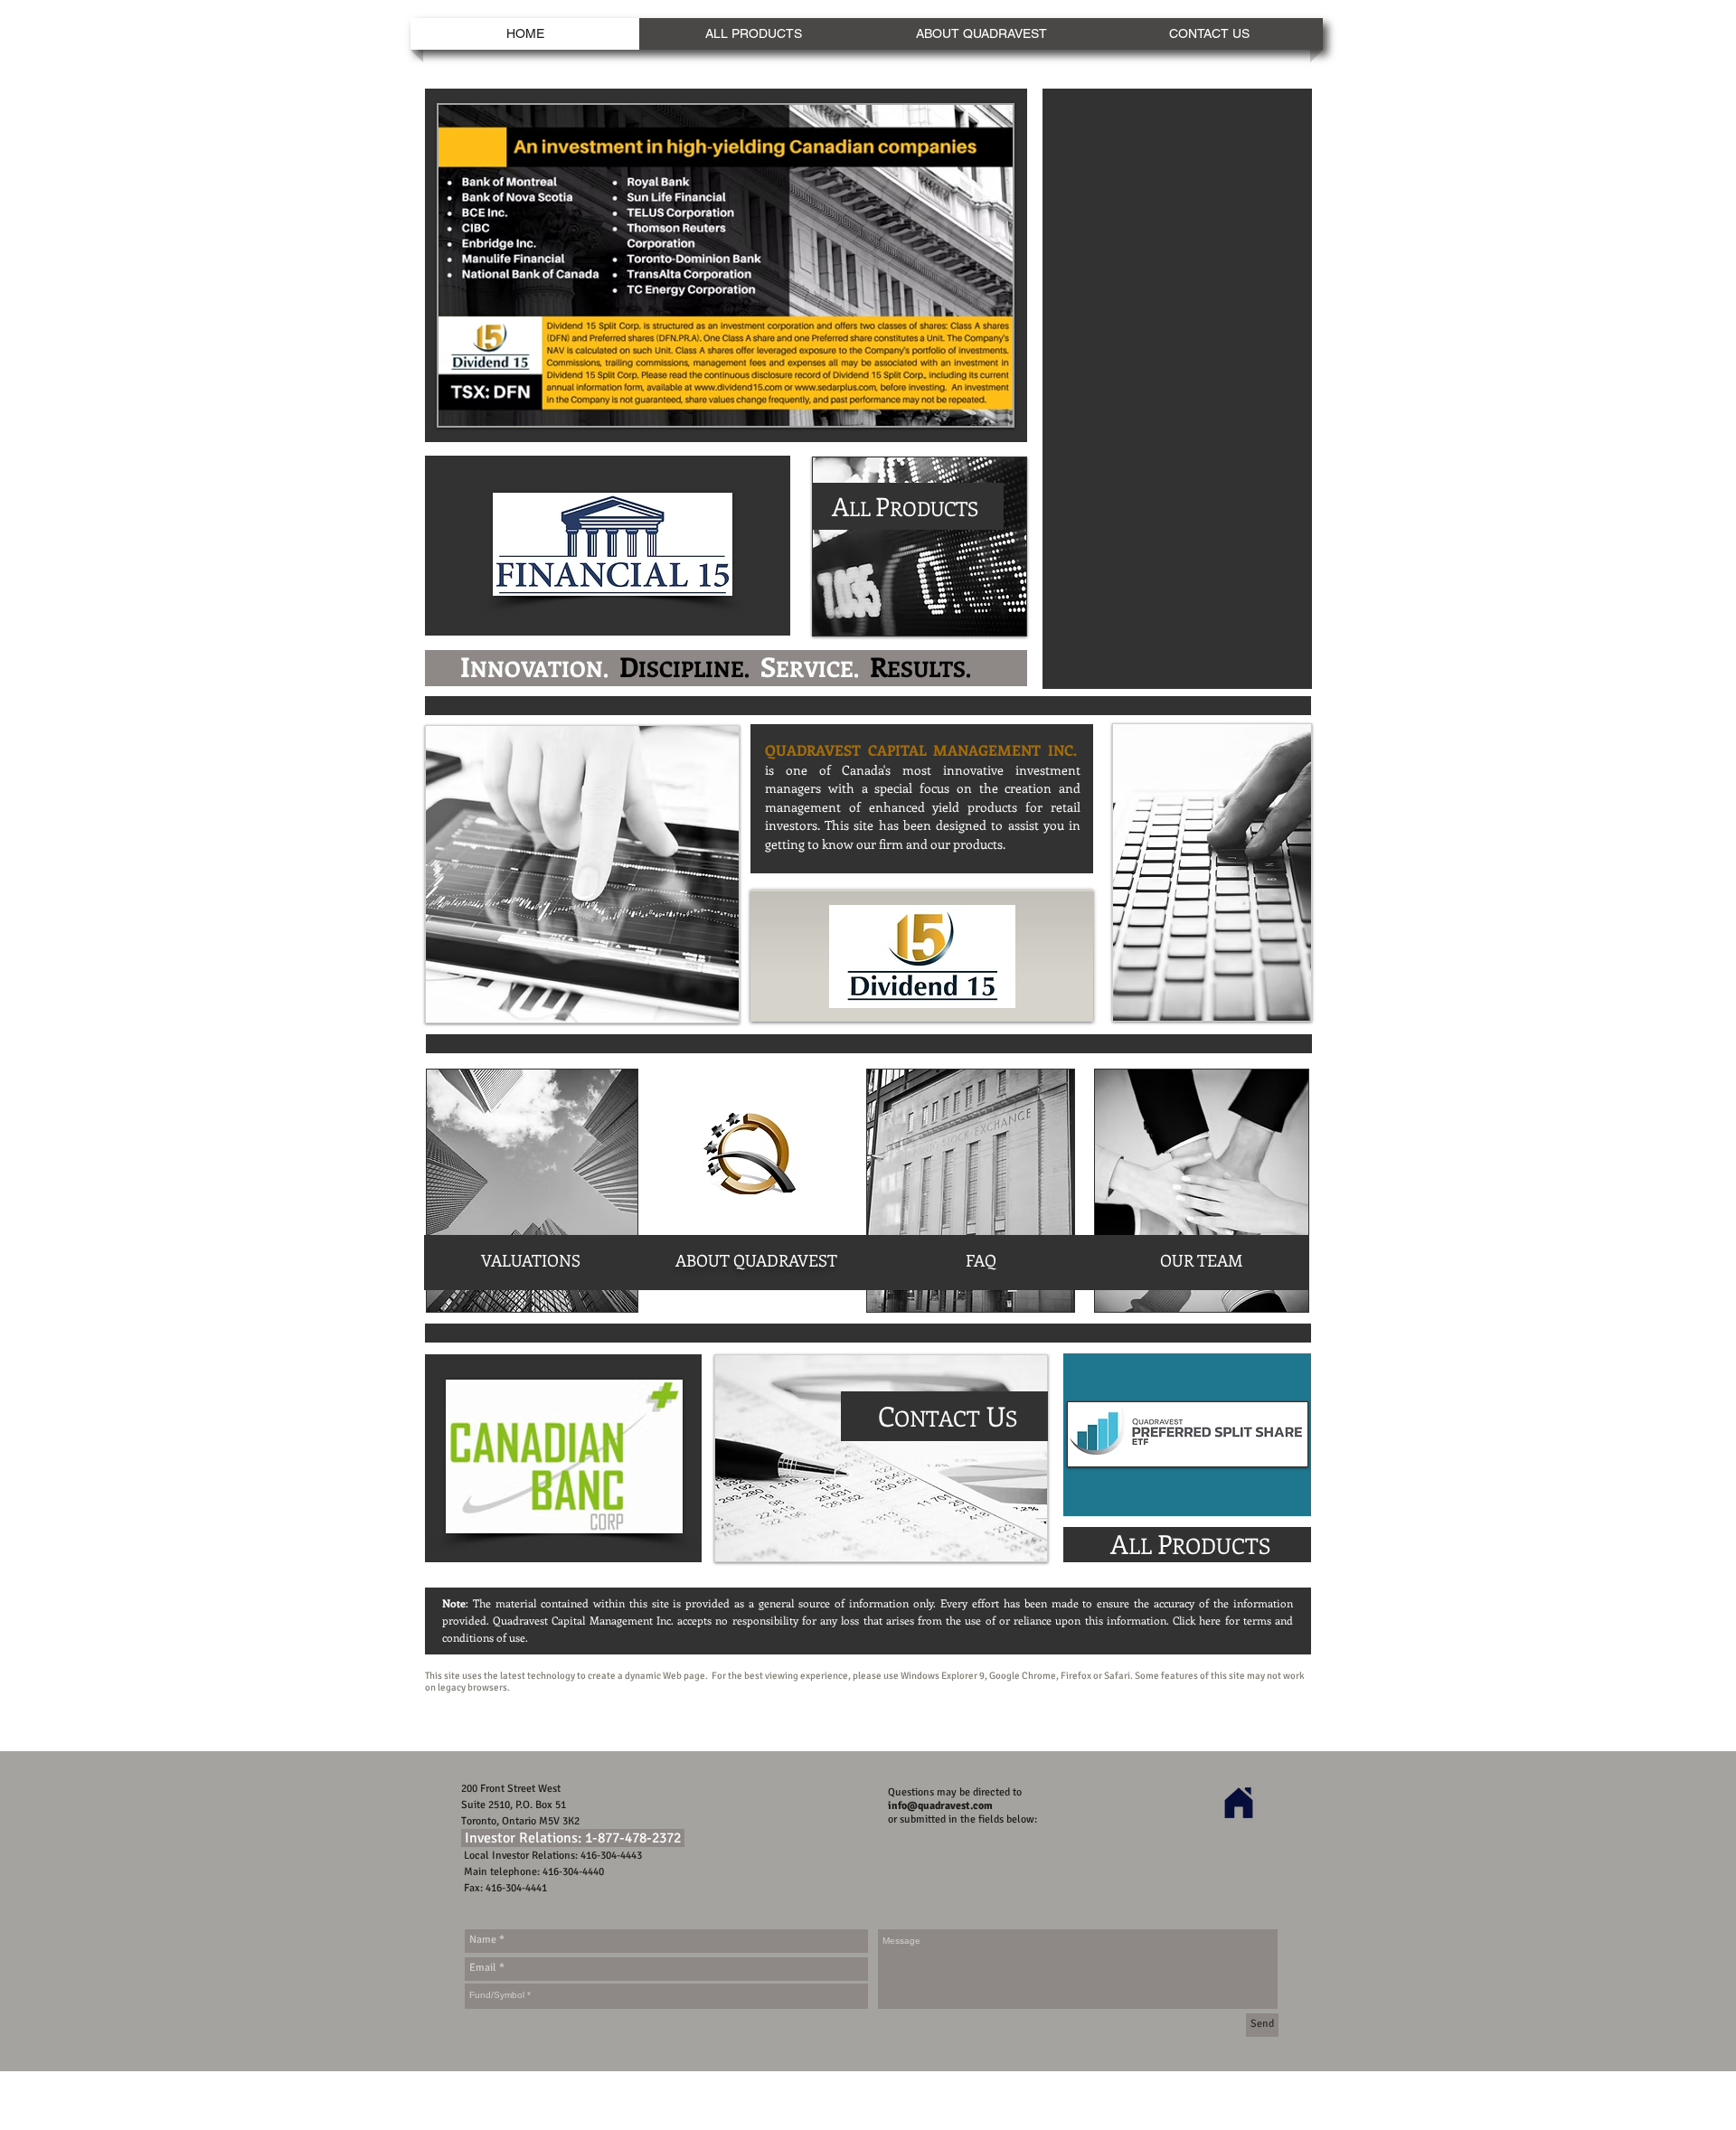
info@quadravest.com (940, 1806)
